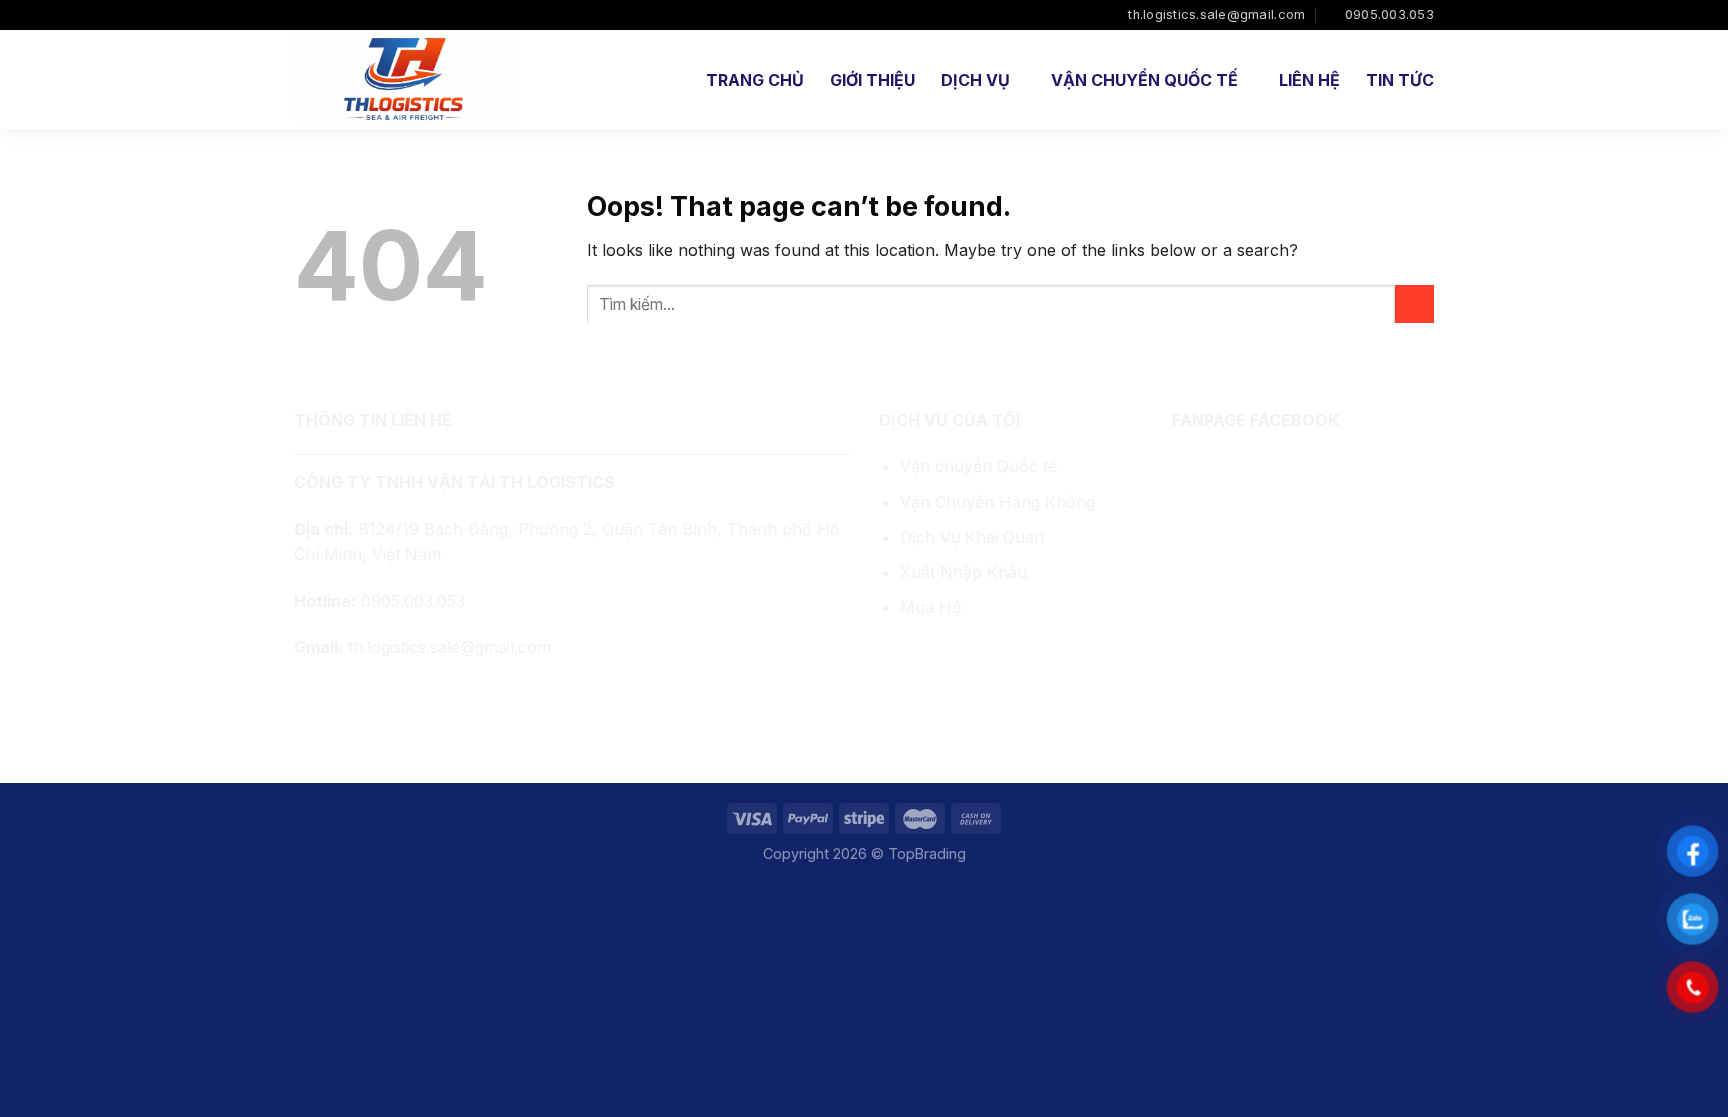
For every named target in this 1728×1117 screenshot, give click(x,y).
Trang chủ (755, 80)
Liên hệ (1309, 80)
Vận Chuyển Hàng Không (997, 502)
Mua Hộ (931, 607)
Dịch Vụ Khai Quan (972, 537)
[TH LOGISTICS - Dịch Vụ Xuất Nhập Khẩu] (406, 79)
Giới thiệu (872, 80)
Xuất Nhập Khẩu (963, 572)
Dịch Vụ (975, 80)
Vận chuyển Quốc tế (978, 466)
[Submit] (1414, 304)
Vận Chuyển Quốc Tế (1144, 80)
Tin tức (1400, 80)
